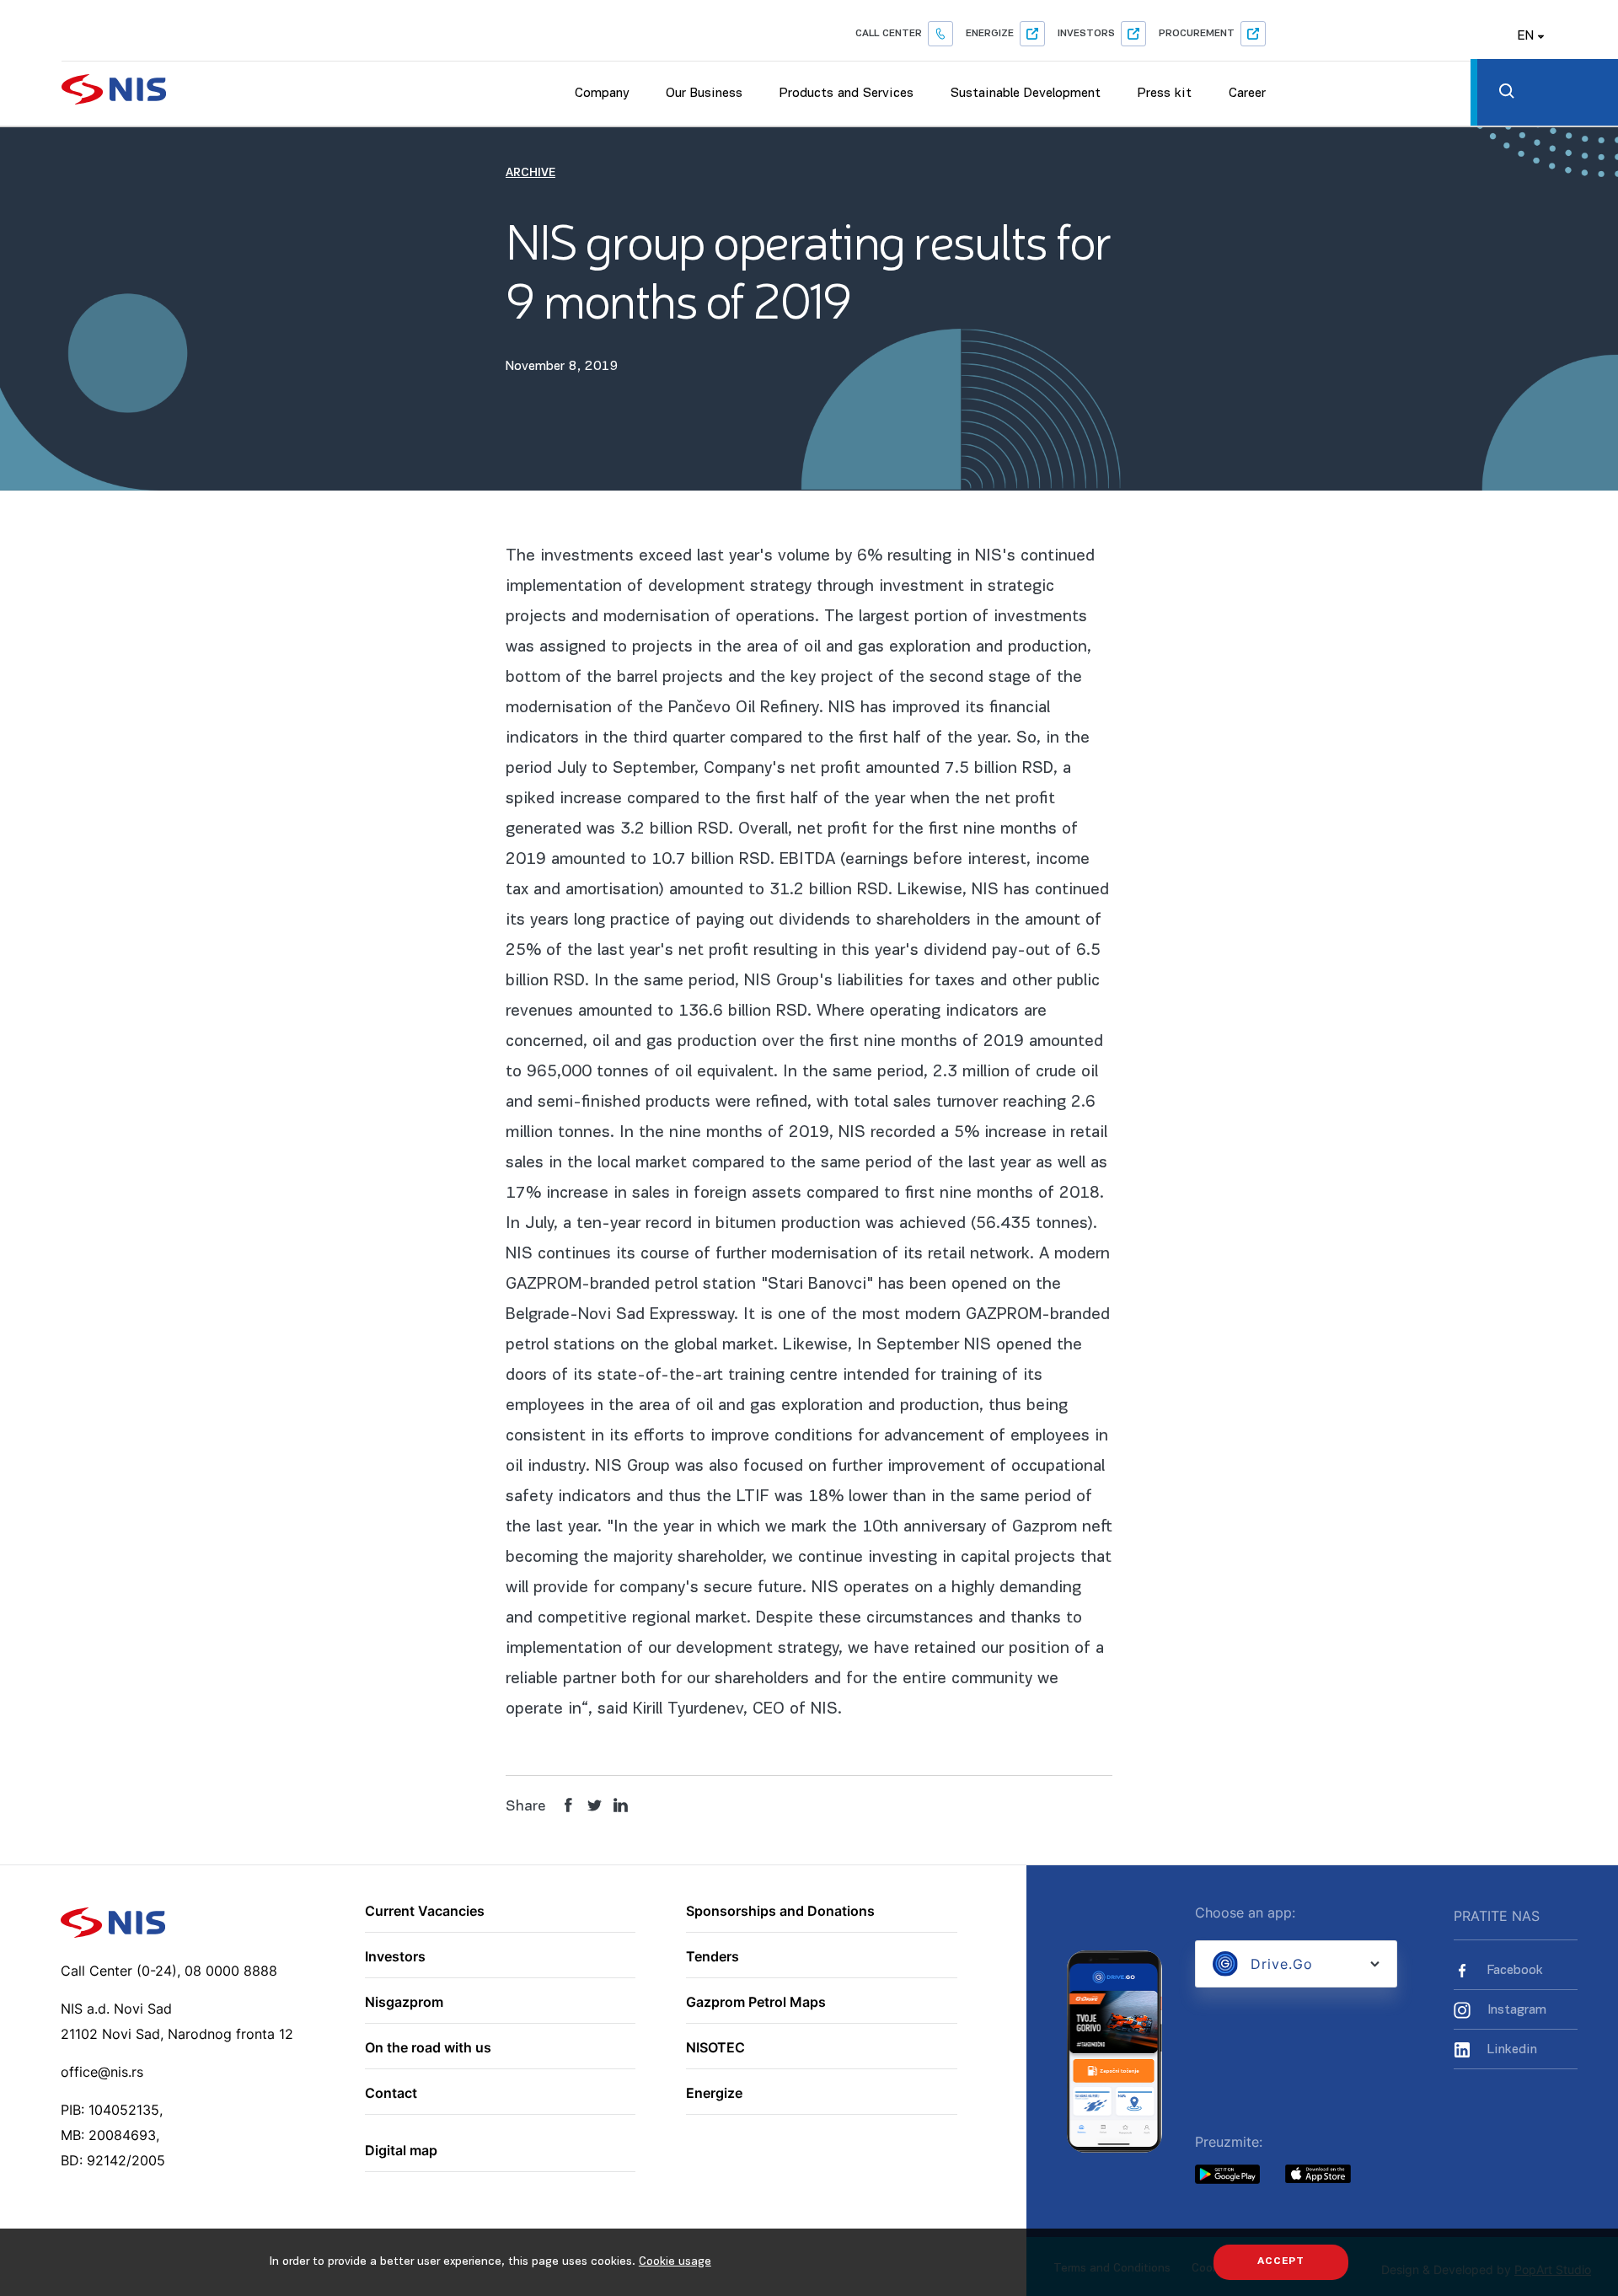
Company (602, 94)
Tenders (713, 1957)
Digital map (401, 2151)
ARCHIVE (530, 173)
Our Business (704, 94)
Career (1247, 94)
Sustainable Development (1026, 94)
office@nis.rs (102, 2072)
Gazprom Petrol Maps (756, 2003)
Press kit (1165, 94)
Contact (391, 2094)
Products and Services (847, 94)
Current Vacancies (425, 1912)
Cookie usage (675, 2262)
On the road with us (428, 2048)
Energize (990, 34)
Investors (1086, 34)
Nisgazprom (404, 2003)
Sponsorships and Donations (780, 1912)
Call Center (889, 34)
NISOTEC (715, 2048)
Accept (1281, 2261)
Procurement (1197, 34)
